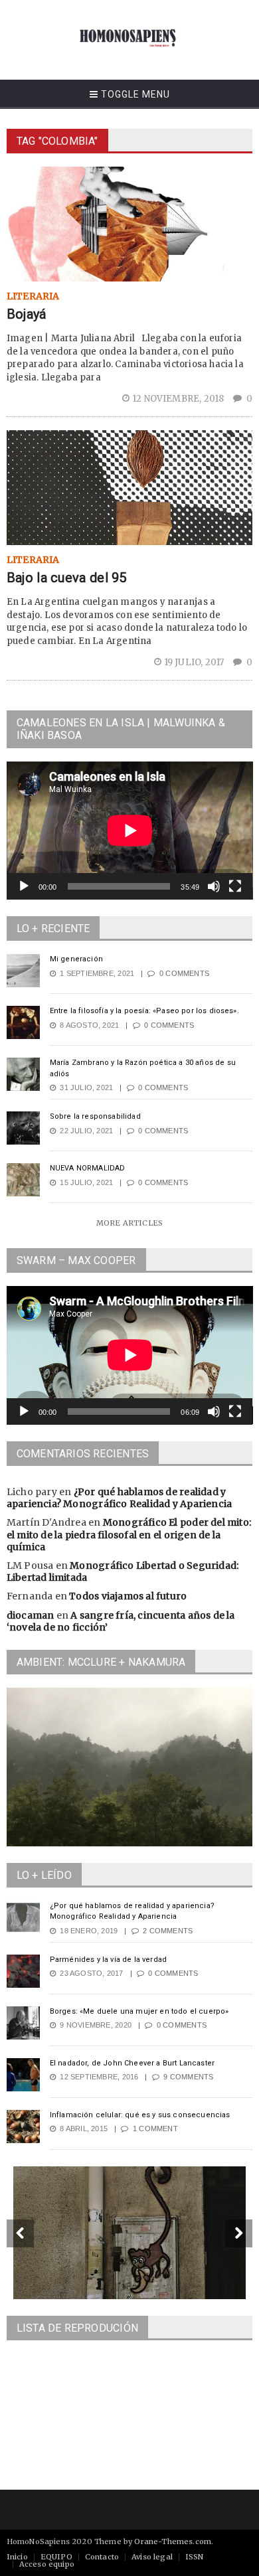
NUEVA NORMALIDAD (88, 1168)
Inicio (17, 2557)
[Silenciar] (214, 886)
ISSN (195, 2557)
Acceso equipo (47, 2564)
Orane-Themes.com (173, 2541)
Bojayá (27, 314)
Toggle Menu (134, 94)
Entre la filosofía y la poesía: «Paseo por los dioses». (144, 1011)
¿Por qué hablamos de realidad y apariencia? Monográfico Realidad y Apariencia (119, 1498)
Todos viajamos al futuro (128, 1596)
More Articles (129, 1223)
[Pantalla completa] (235, 886)
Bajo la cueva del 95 (67, 578)
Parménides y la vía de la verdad (108, 1960)
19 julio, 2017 (195, 662)
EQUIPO (56, 2557)
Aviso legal (152, 2557)
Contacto (102, 2557)
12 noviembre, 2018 (179, 399)
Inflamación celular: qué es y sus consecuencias (140, 2115)
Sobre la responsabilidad (95, 1116)
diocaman (31, 1615)
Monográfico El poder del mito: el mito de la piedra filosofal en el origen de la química (129, 1534)
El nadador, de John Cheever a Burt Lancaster (132, 2063)
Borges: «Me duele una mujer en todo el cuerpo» (139, 2011)
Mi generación (76, 959)
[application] (130, 831)
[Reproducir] (24, 886)
